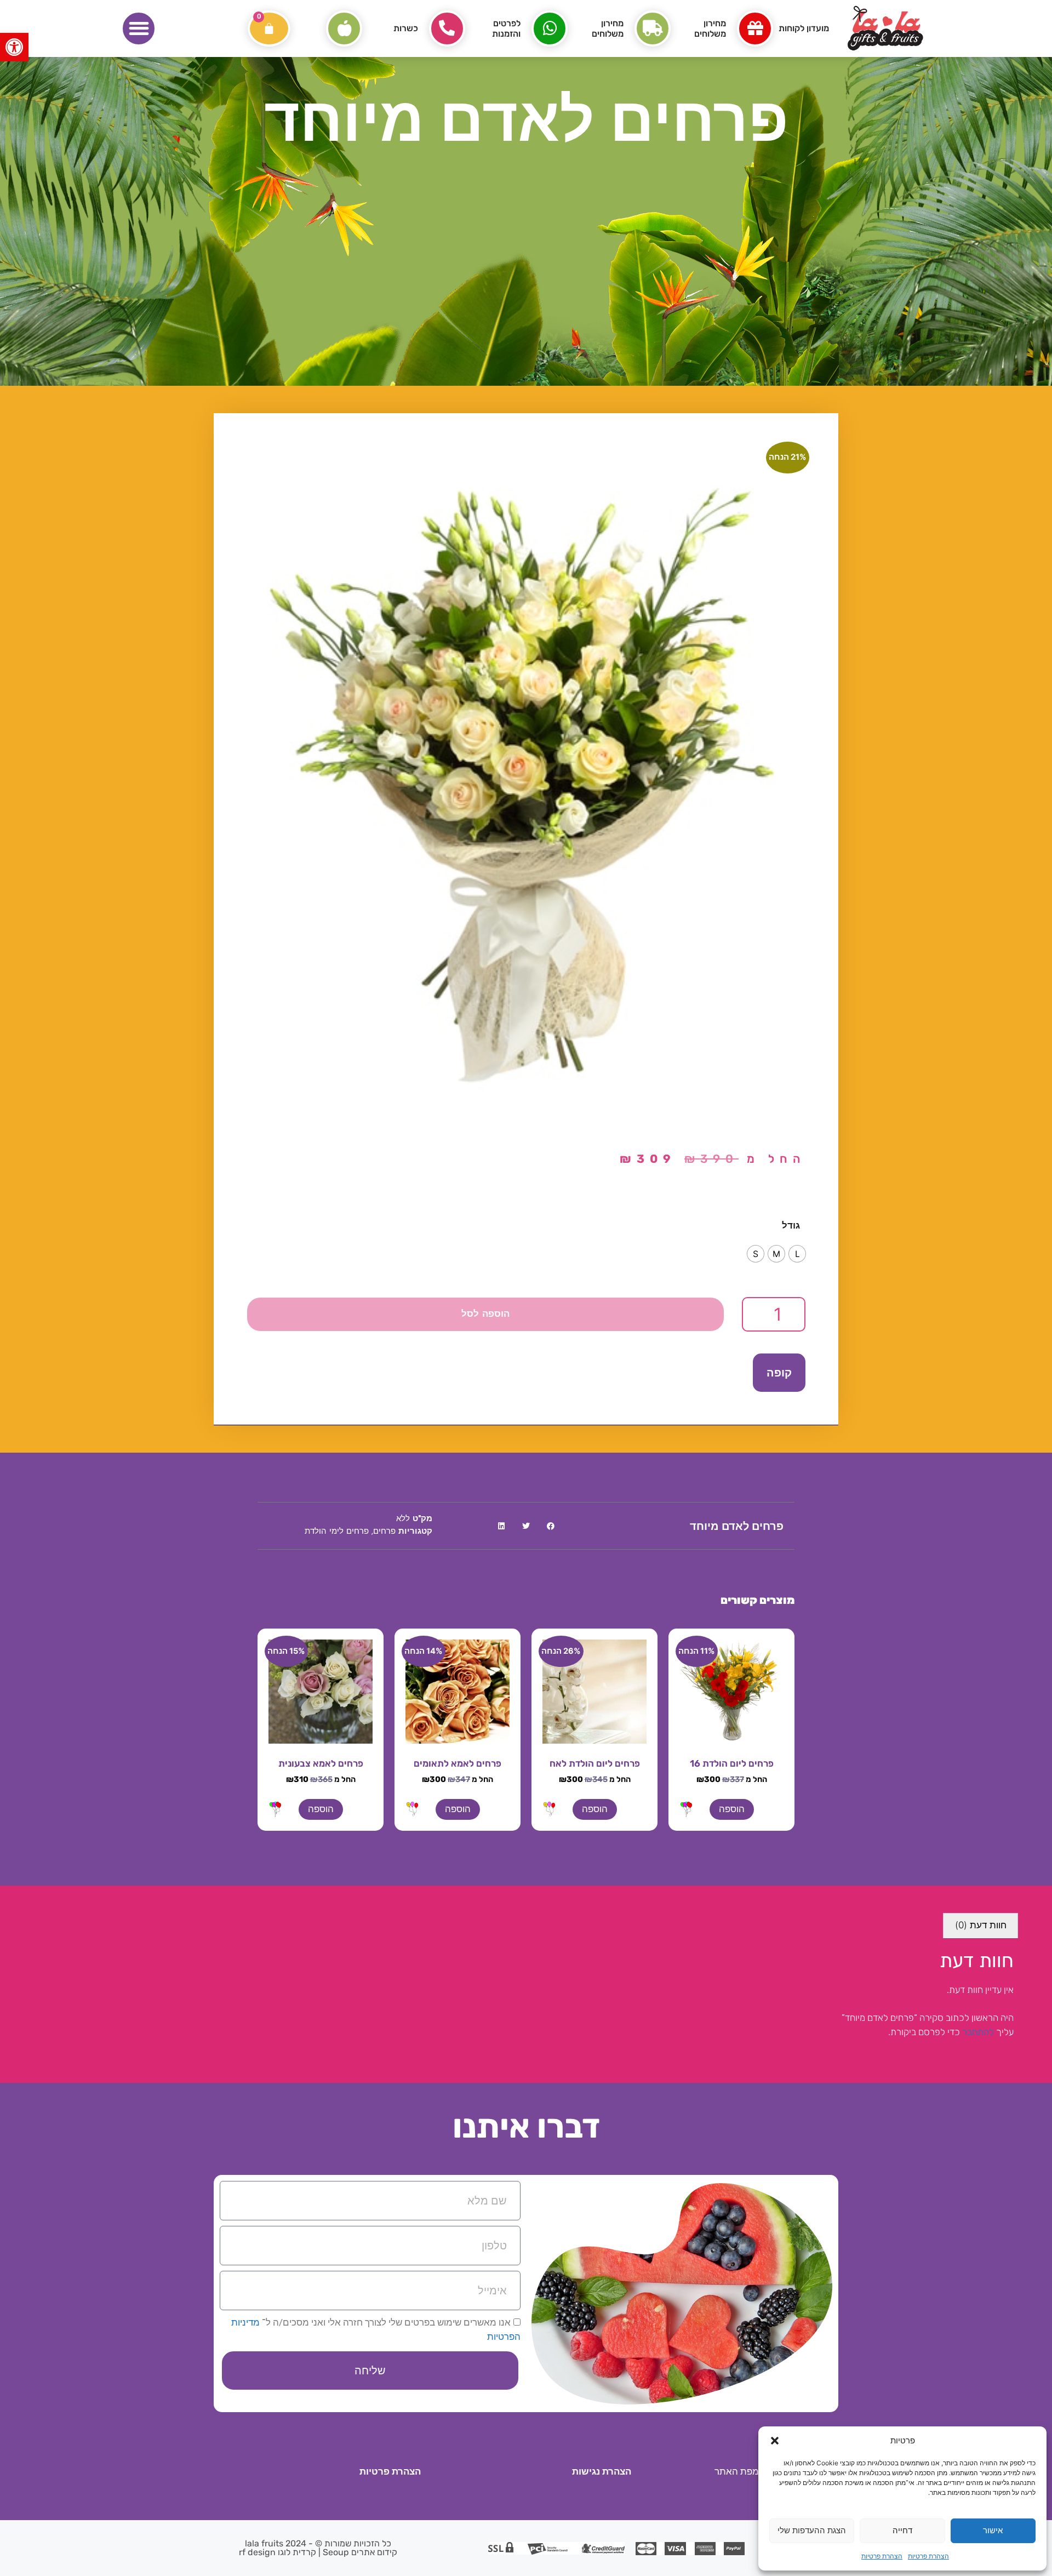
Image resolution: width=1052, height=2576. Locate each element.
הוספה (732, 1809)
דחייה (902, 2530)
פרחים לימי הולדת (337, 1532)
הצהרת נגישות (602, 2471)
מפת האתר (737, 2471)
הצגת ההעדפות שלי (812, 2530)
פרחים (384, 1532)
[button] (14, 47)
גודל (791, 1225)
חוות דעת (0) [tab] (981, 1925)
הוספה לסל (485, 1314)
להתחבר (978, 2032)
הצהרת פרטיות (928, 2556)
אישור (993, 2530)
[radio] (797, 1254)
